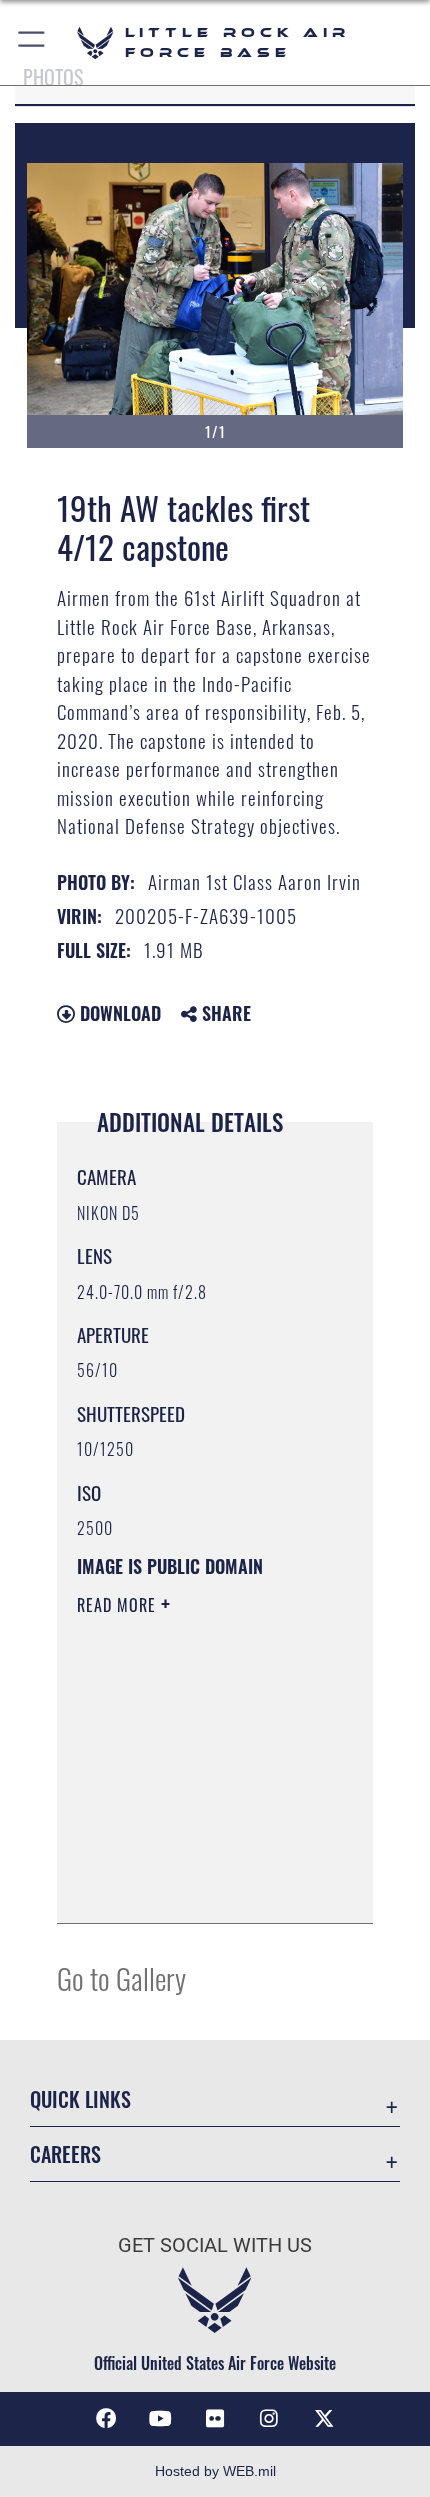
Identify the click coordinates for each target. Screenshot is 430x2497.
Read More (119, 1605)
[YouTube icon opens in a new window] (161, 2419)
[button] (32, 42)
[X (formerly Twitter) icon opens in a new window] (324, 2419)
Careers (65, 2154)
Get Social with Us (215, 2245)
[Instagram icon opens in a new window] (269, 2419)
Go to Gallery (121, 1977)
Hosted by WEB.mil (215, 2471)
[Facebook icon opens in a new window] (106, 2419)
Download (118, 1013)
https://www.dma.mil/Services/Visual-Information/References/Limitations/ (198, 1886)
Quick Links (80, 2099)
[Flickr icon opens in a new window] (215, 2419)
